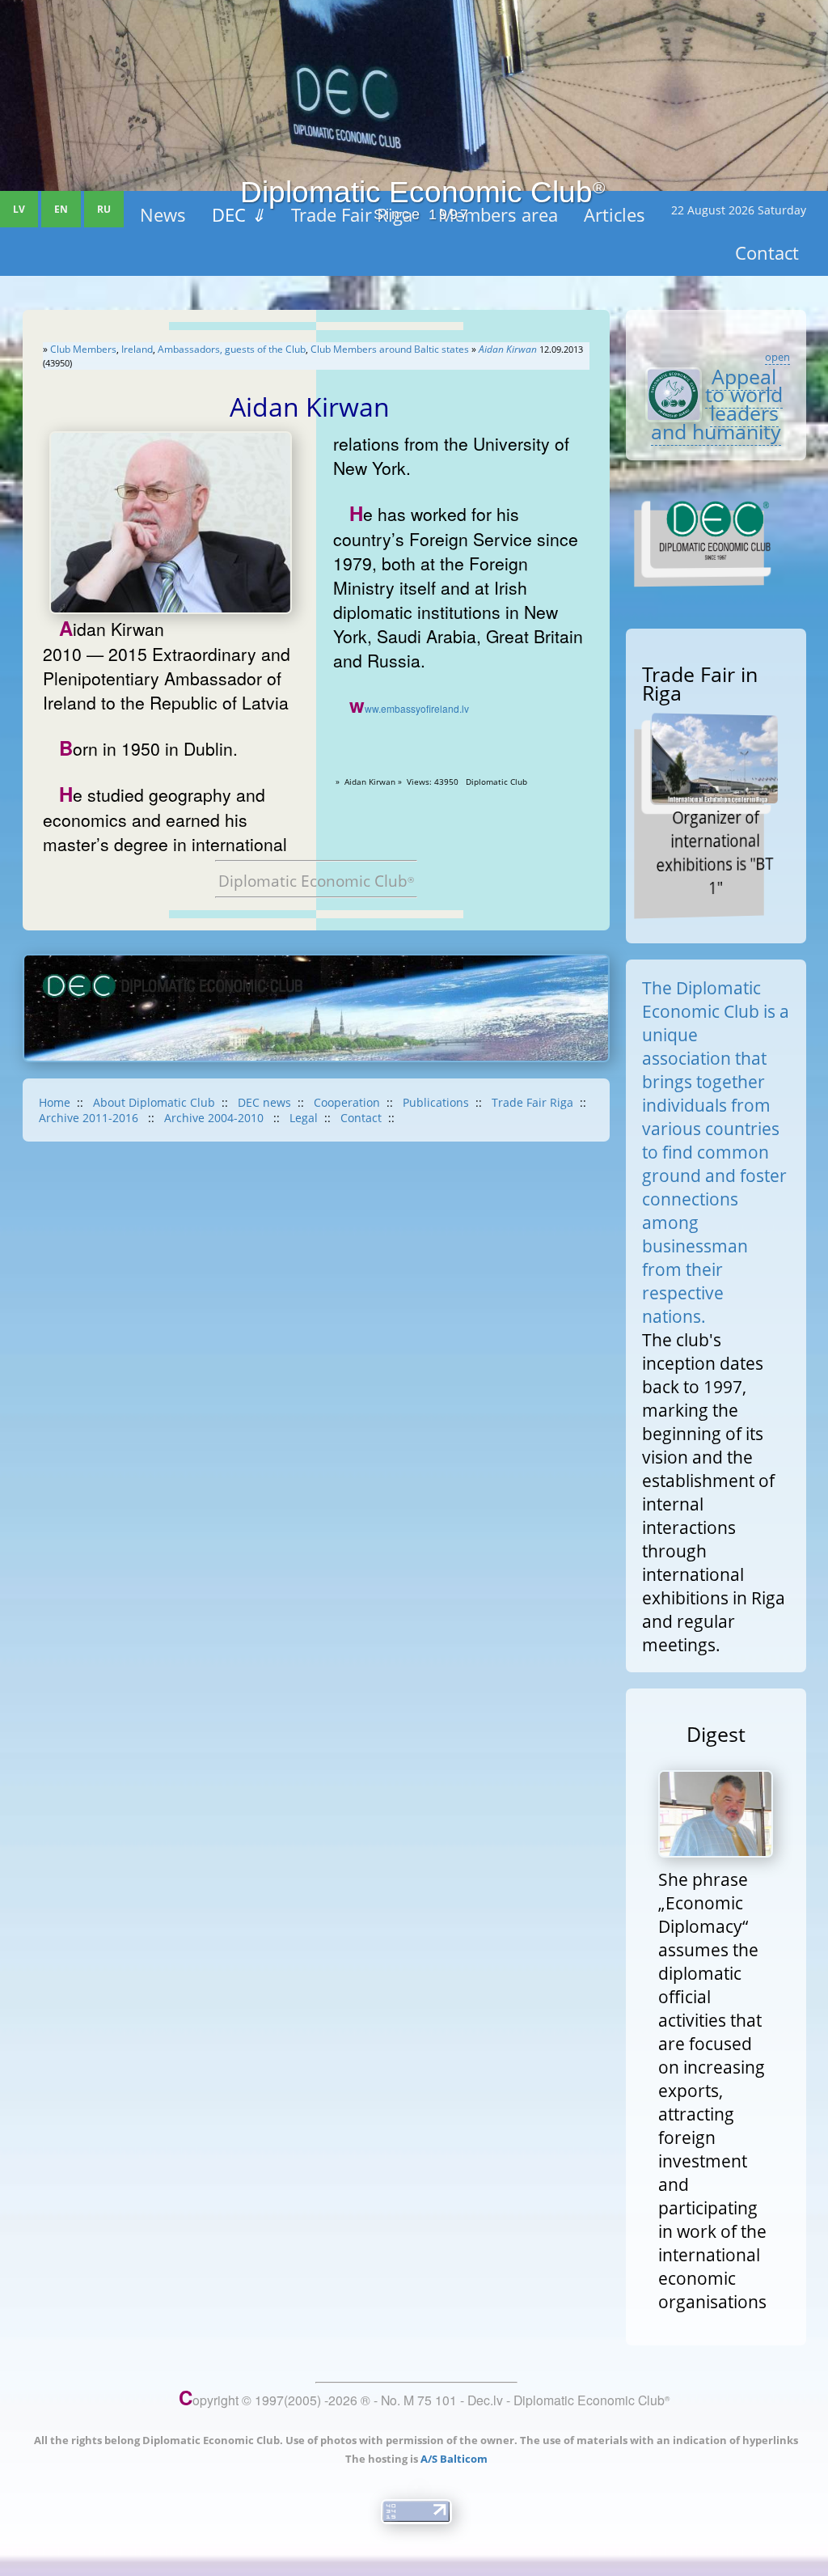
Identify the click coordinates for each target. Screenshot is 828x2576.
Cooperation (347, 1102)
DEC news (264, 1102)
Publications (436, 1102)
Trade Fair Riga (532, 1102)
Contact (361, 1118)
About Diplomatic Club (154, 1102)
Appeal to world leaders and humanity (717, 404)
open (777, 357)
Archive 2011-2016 (90, 1118)
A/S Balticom (454, 2459)
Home (55, 1102)
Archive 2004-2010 (215, 1118)
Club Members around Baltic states (390, 349)
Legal (304, 1118)
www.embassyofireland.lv (409, 708)
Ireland (137, 349)
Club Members (83, 349)
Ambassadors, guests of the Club (232, 349)
